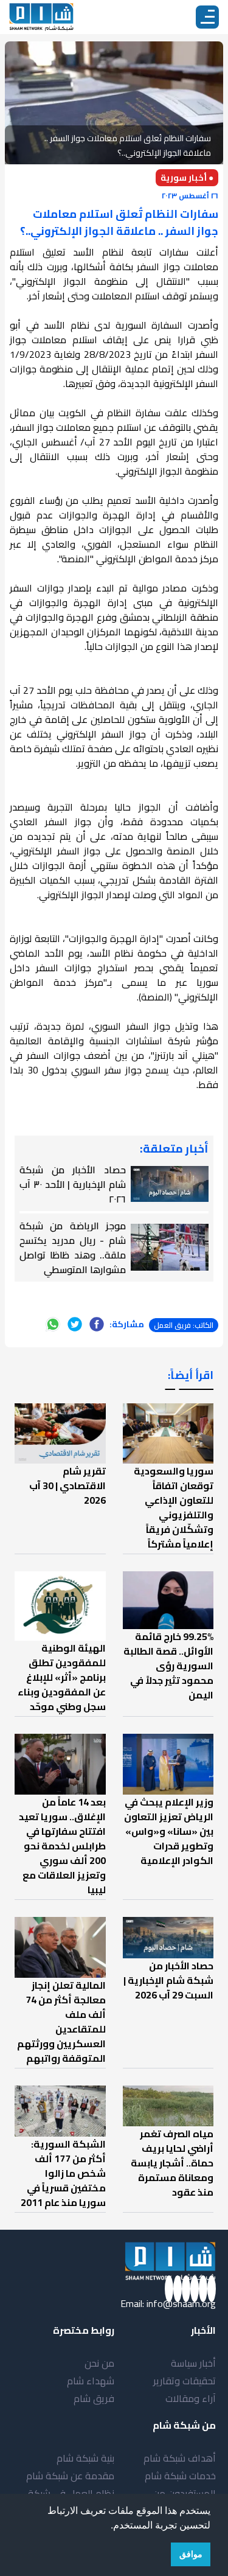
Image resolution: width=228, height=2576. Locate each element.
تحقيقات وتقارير (185, 2381)
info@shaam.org (181, 2303)
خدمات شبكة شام (180, 2476)
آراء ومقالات (191, 2398)
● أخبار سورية (187, 178)
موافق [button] (191, 2554)
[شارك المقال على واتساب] (53, 1324)
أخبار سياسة (193, 2363)
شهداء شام (91, 2381)
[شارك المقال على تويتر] (75, 1324)
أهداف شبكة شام (180, 2458)
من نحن (99, 2363)
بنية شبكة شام (85, 2458)
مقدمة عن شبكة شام (70, 2476)
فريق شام (94, 2398)
